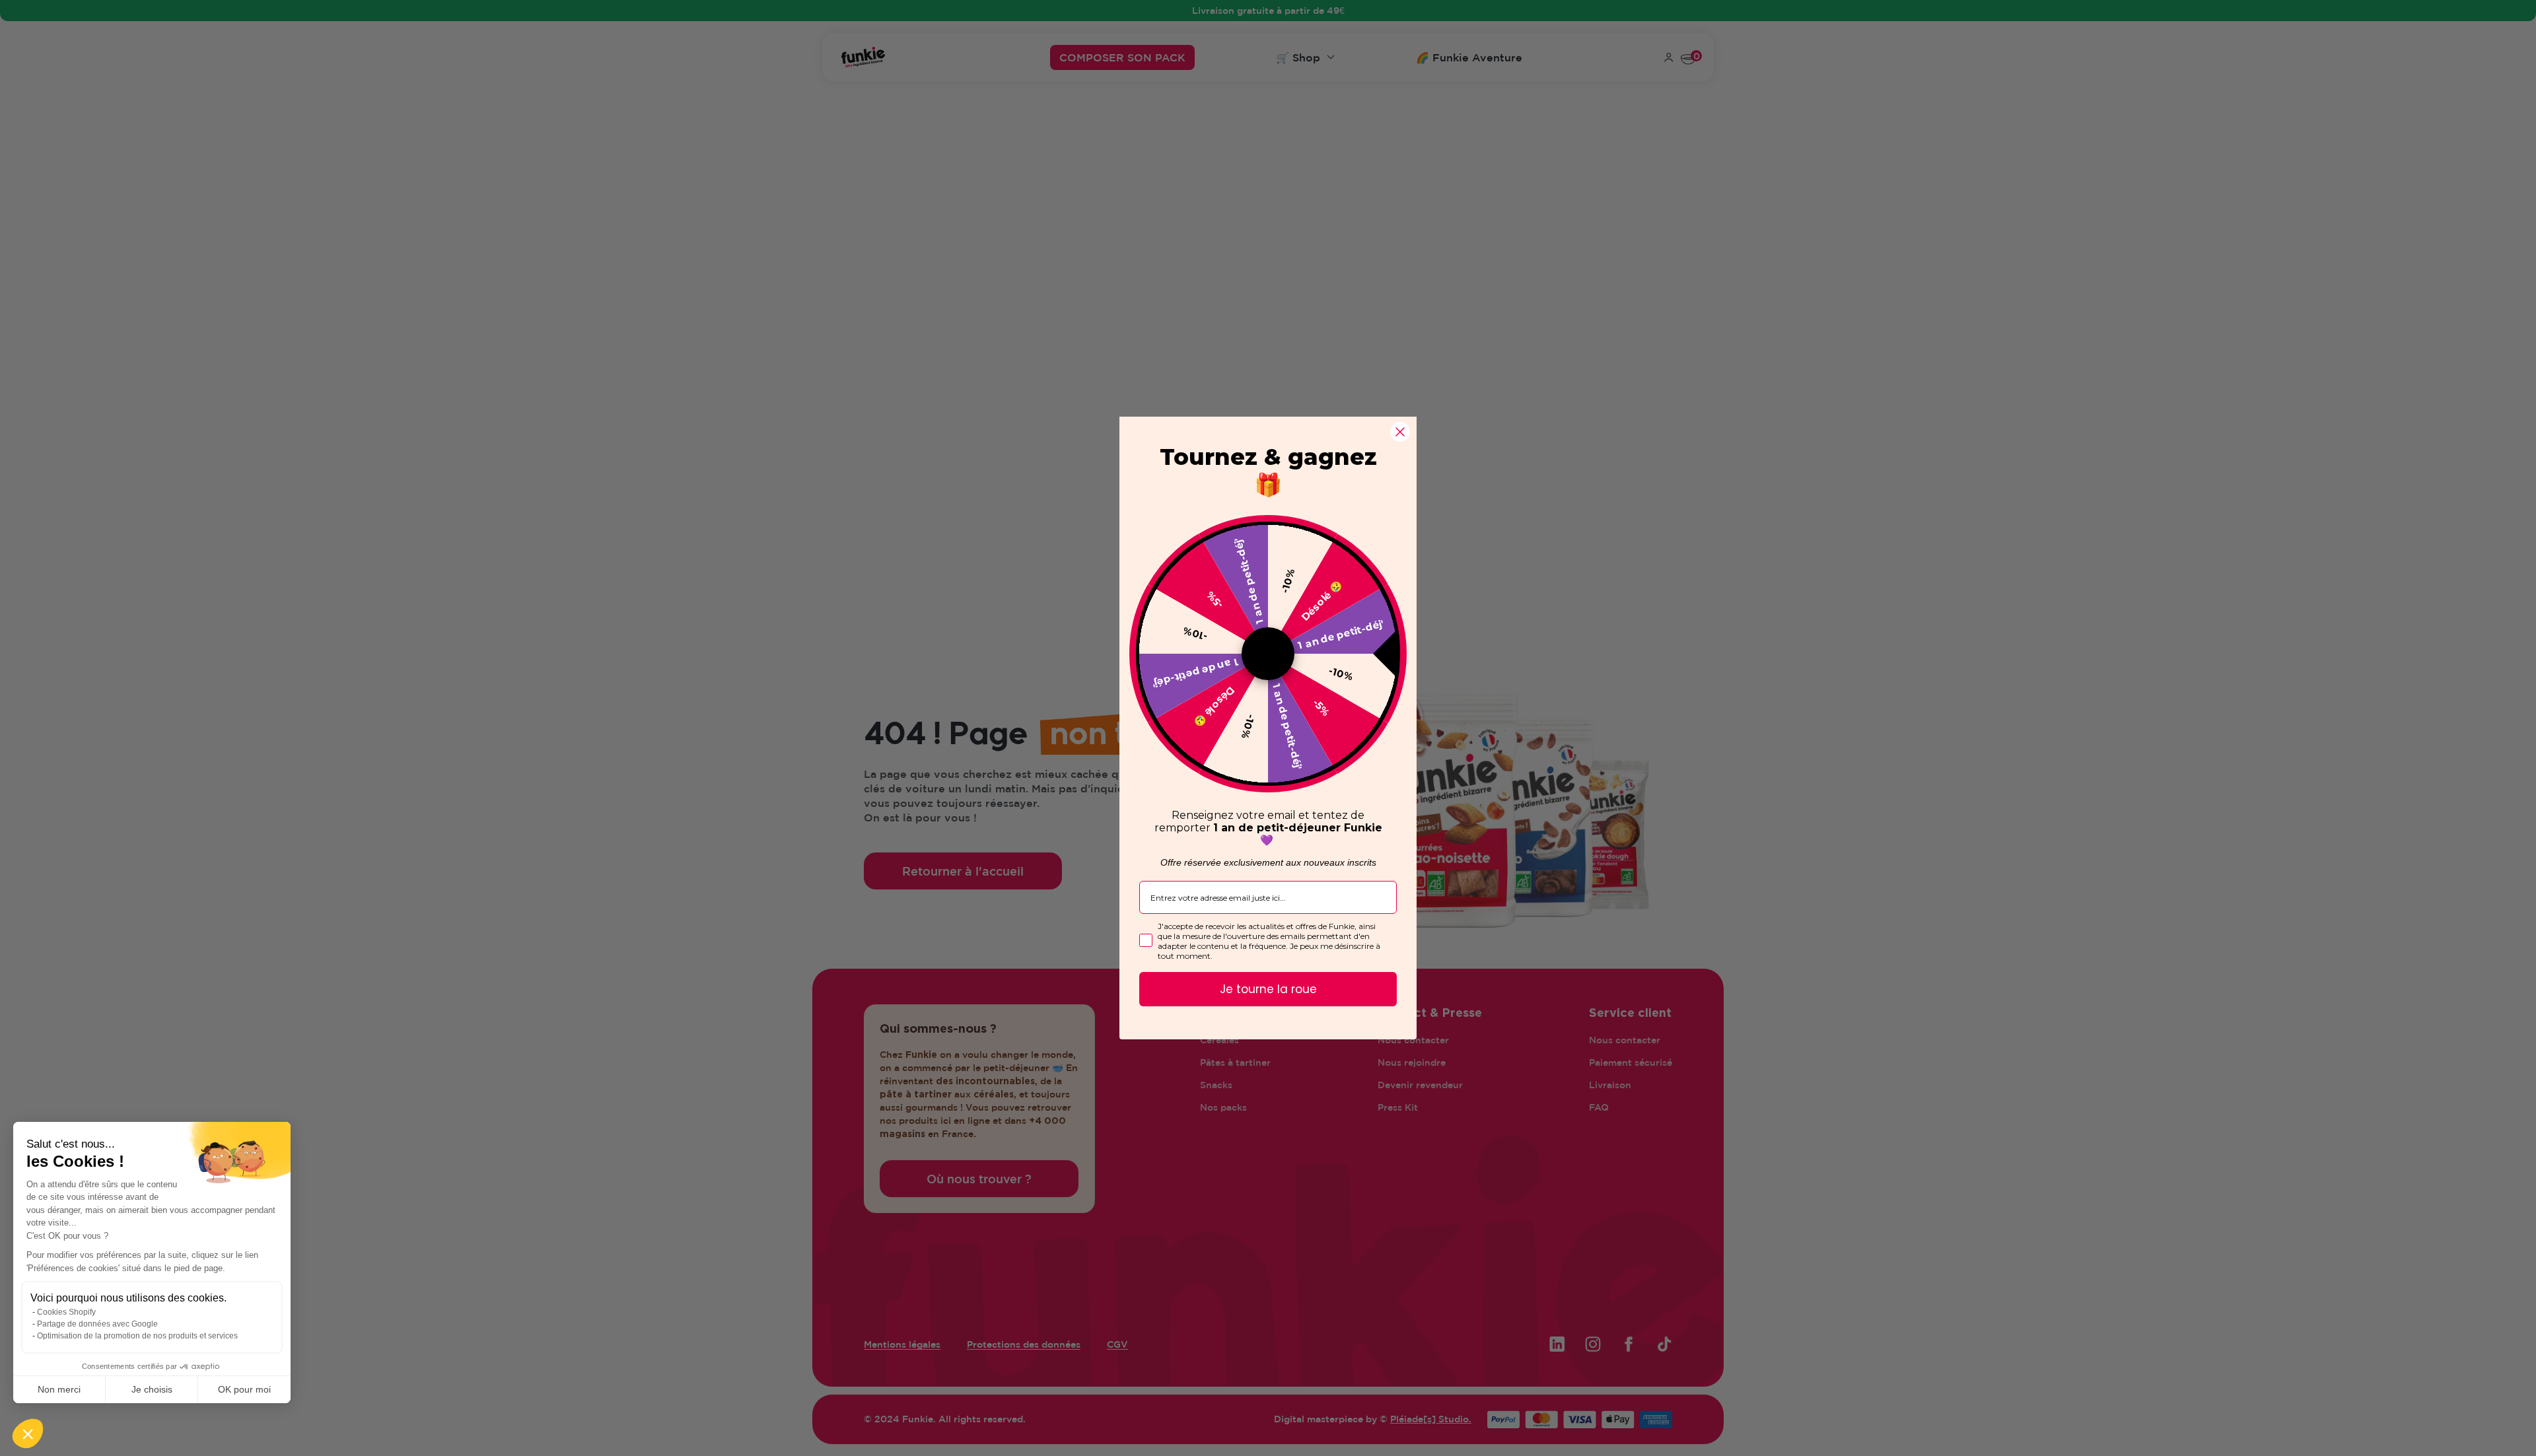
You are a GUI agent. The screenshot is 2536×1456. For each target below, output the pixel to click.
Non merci (59, 1389)
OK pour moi (244, 1389)
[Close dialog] (1400, 432)
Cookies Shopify (66, 1312)
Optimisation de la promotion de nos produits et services (137, 1336)
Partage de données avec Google (97, 1324)
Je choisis (152, 1389)
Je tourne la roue (1268, 989)
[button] (28, 1434)
